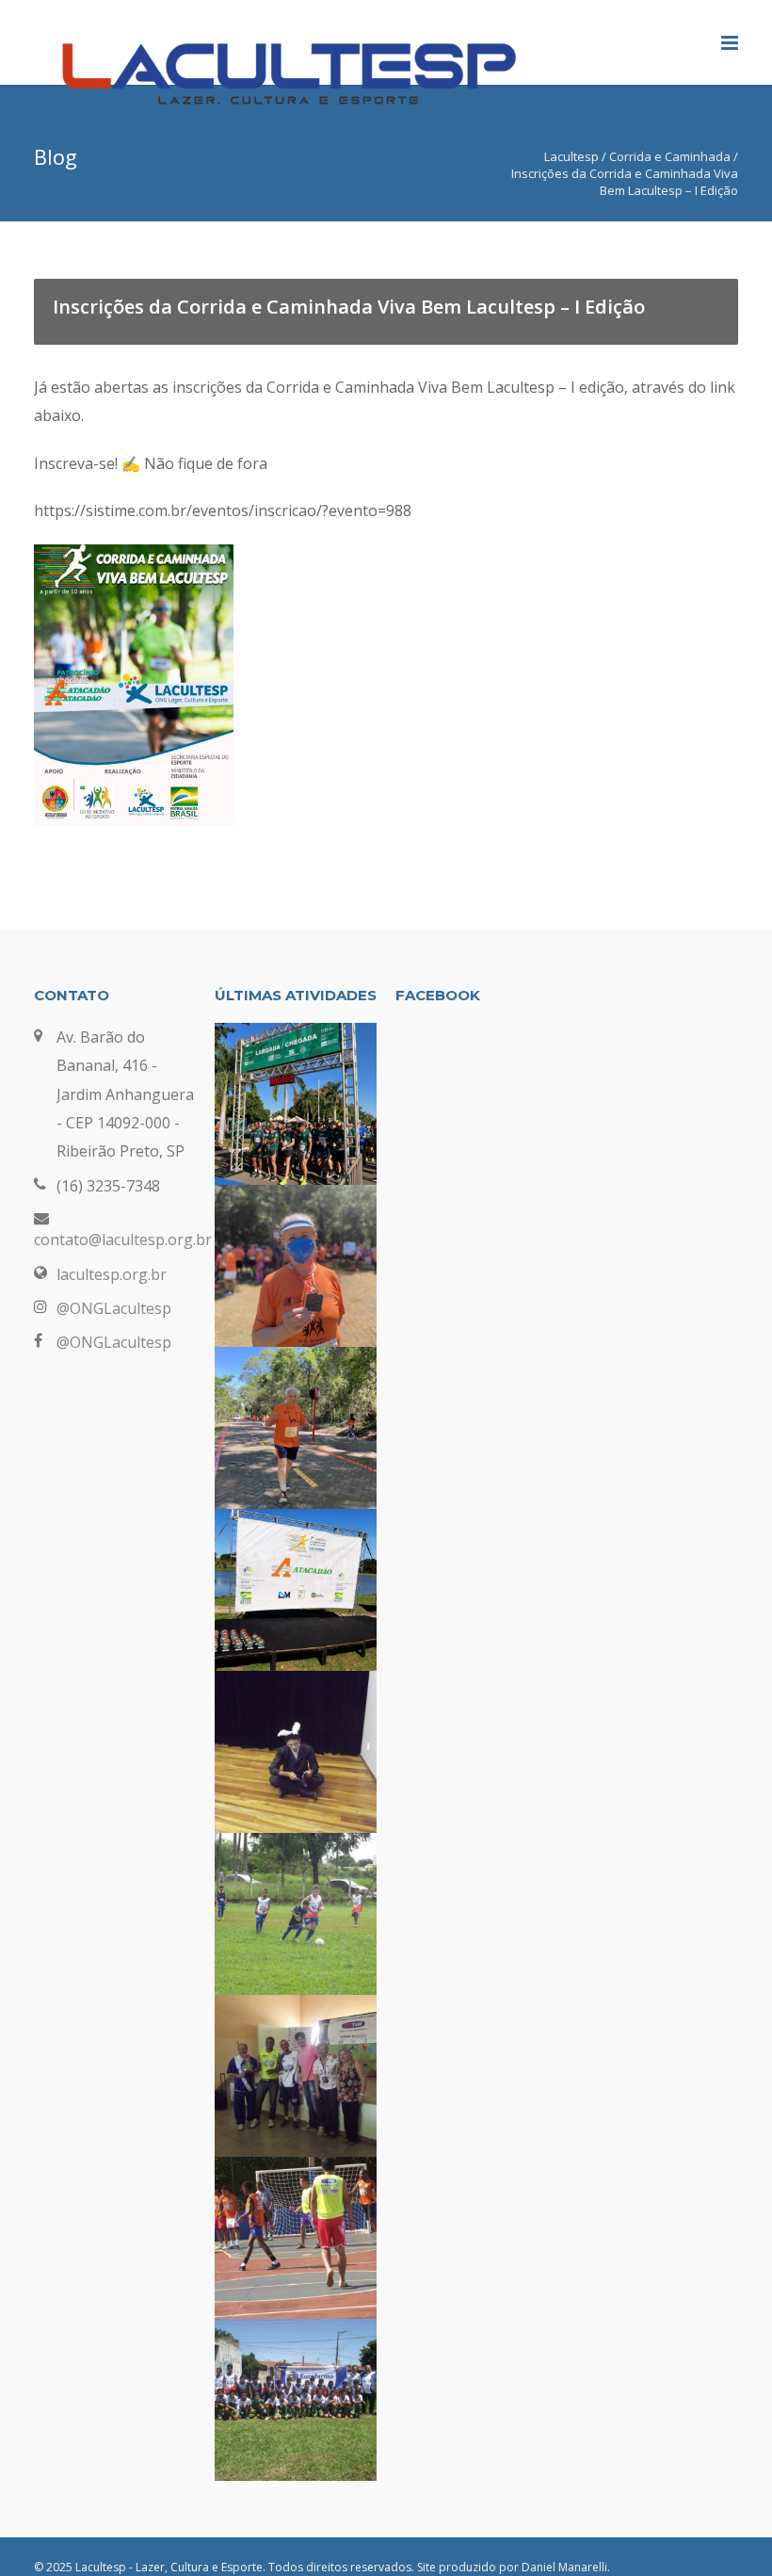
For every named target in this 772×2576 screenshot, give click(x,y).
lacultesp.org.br (112, 1274)
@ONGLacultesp (114, 1308)
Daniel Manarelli (564, 2567)
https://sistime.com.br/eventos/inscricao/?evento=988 (223, 510)
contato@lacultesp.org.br (123, 1239)
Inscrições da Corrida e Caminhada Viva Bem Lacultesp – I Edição (349, 307)
